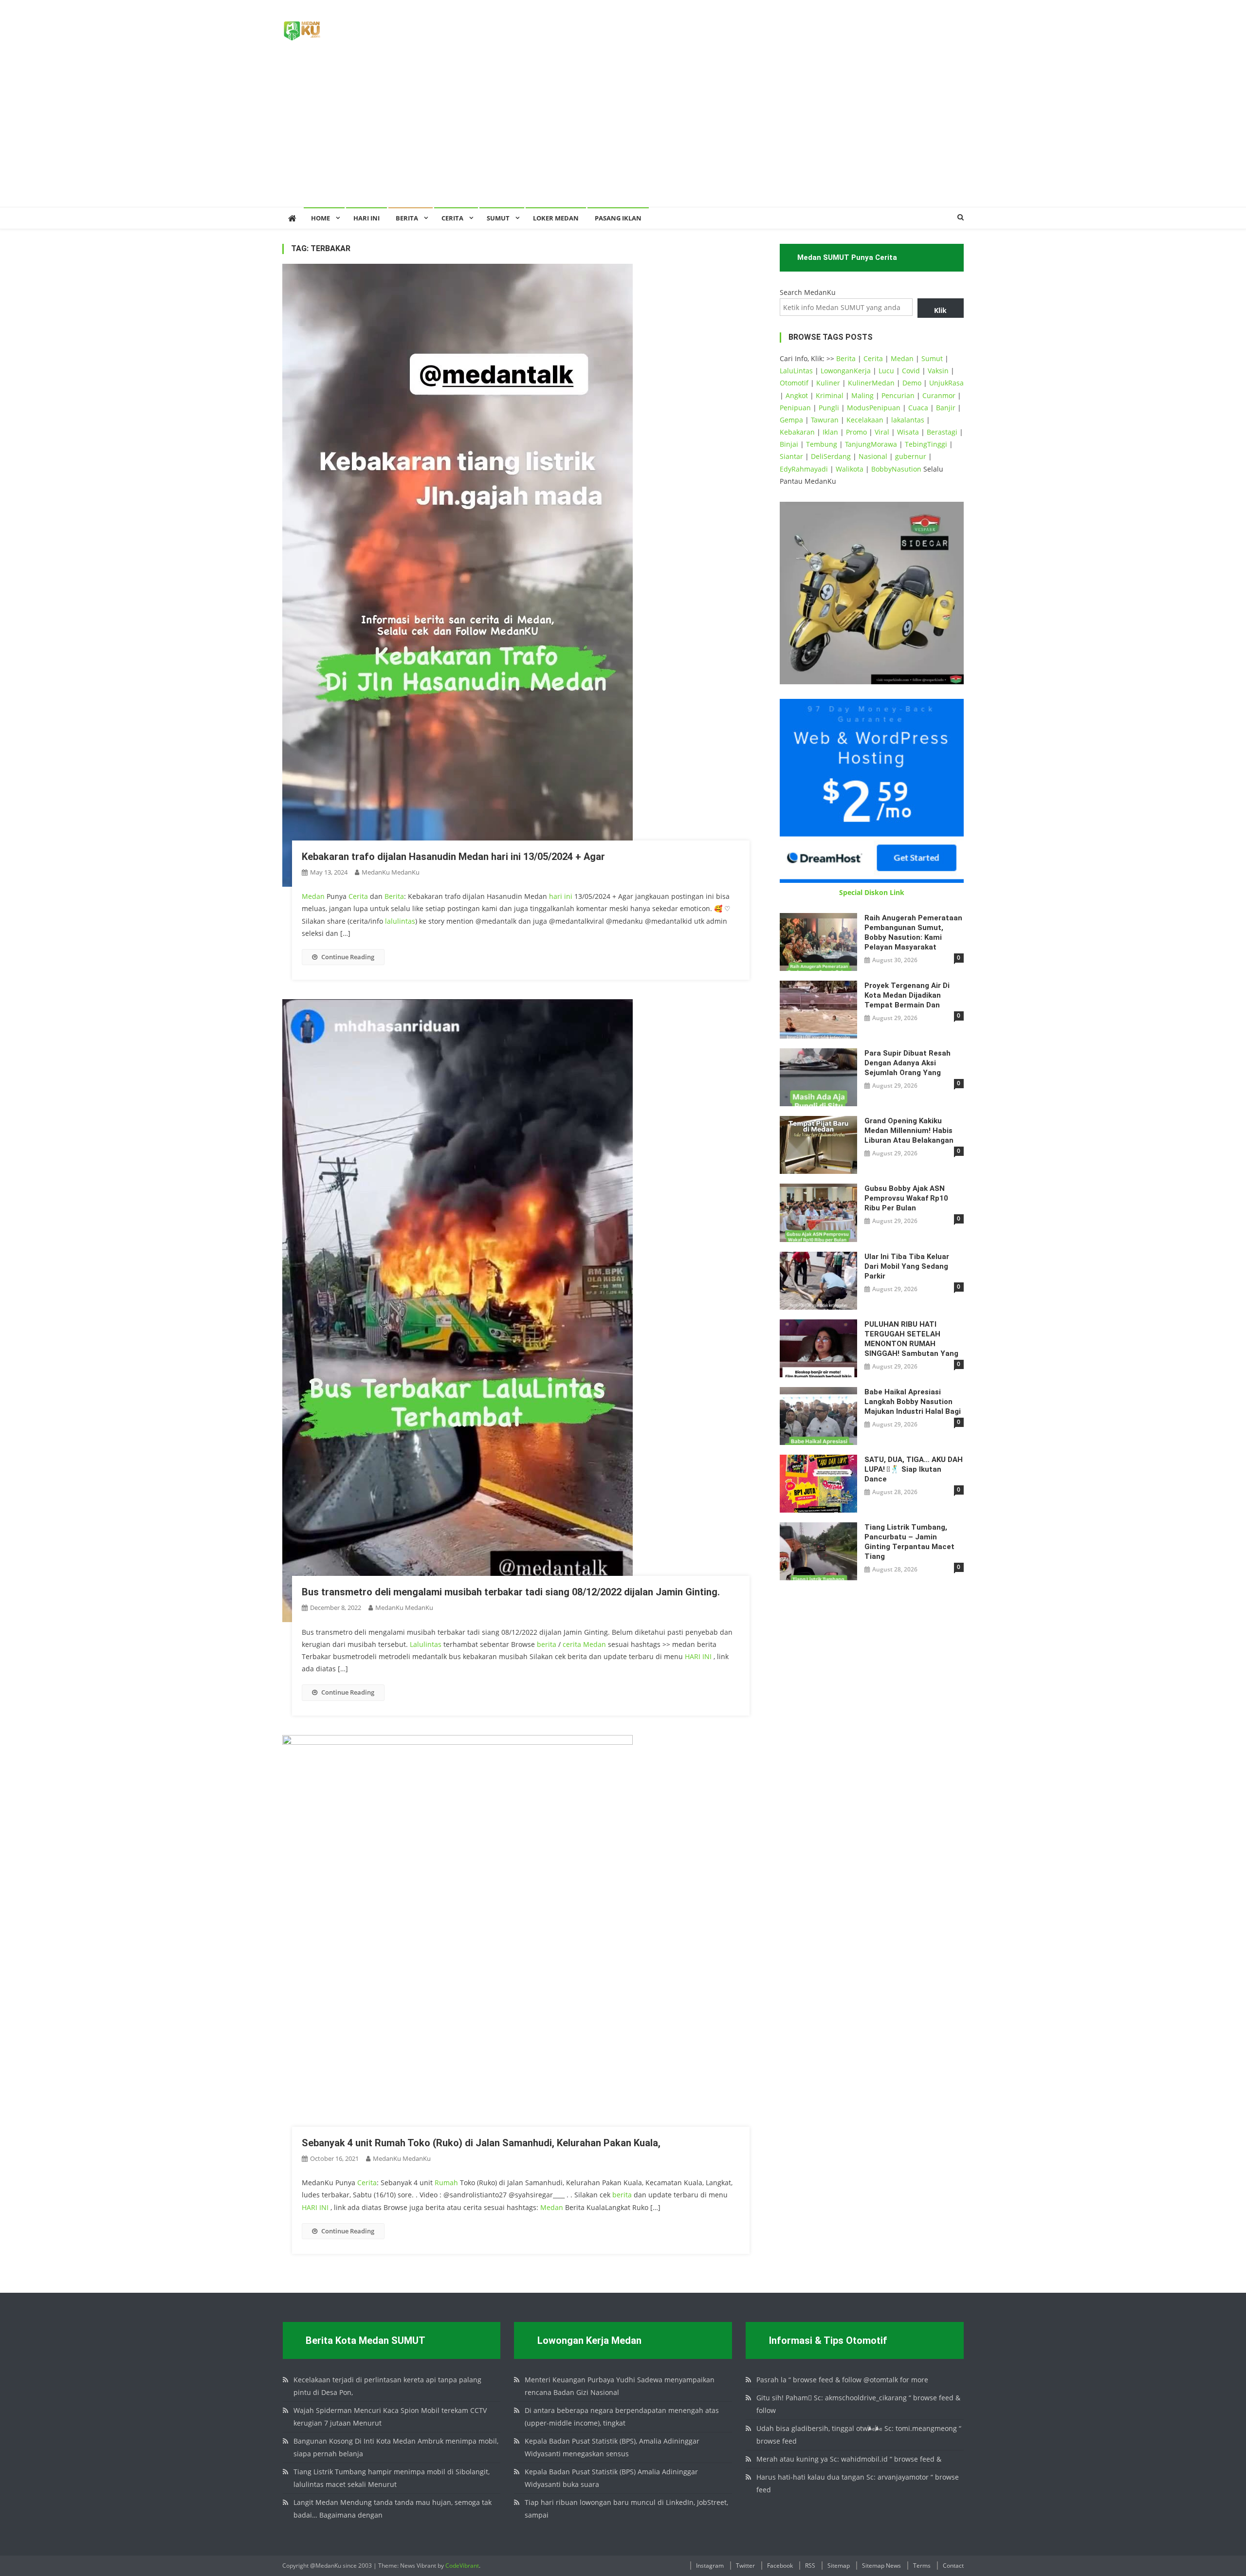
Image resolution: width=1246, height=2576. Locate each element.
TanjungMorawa (871, 444)
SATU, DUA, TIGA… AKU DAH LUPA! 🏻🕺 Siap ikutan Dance (914, 1469)
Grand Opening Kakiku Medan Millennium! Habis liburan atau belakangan (909, 1131)
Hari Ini (366, 218)
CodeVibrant (462, 2566)
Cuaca (918, 408)
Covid (911, 371)
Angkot (797, 395)
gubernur (911, 456)
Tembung (822, 444)
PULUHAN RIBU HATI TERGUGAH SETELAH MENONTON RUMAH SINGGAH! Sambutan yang (911, 1339)
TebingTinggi (926, 444)
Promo (856, 432)
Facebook (780, 2566)
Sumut (932, 358)
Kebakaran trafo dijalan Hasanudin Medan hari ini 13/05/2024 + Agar (453, 857)
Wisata (908, 432)
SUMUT (498, 218)
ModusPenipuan (874, 408)
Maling (862, 395)
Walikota (850, 469)
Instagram (710, 2566)
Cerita (452, 218)
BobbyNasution (896, 469)
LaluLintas (796, 371)
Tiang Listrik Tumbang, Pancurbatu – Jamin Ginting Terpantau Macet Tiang (909, 1542)
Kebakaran (797, 432)
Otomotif (794, 383)
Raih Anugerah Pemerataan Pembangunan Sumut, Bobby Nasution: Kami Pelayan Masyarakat (913, 932)
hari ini (561, 896)
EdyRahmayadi (804, 469)
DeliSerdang (831, 456)
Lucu (886, 371)
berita (547, 1644)
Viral (882, 432)
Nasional (873, 456)
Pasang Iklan (618, 218)
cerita (572, 1644)
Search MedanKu (808, 292)
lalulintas (400, 921)
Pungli (829, 408)
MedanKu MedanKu (391, 872)
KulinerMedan (871, 383)
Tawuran (825, 420)
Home (321, 218)
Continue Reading (348, 957)
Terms (922, 2566)
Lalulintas (426, 1644)
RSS (810, 2566)
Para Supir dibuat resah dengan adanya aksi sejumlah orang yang (907, 1063)
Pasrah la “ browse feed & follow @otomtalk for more (842, 2380)
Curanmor (939, 395)
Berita (407, 218)
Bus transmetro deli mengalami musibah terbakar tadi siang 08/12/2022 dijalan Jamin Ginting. (511, 1592)
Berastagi (942, 432)
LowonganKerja (846, 371)
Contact (953, 2566)
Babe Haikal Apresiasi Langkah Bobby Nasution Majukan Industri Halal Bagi (913, 1402)
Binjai (789, 444)
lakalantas (908, 420)
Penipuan (795, 408)
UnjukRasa (946, 383)
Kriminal (830, 395)
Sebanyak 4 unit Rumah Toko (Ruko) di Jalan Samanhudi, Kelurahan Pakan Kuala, (481, 2143)
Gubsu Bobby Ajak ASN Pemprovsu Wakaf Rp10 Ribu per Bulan (906, 1198)
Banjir (946, 408)
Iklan (830, 432)
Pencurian (898, 395)
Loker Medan (556, 218)
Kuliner (828, 383)
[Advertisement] (623, 134)
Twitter (745, 2566)
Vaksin (938, 371)
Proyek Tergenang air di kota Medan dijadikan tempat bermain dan (907, 995)
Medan (313, 896)
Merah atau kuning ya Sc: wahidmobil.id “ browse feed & (849, 2459)
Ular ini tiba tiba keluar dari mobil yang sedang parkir (907, 1266)
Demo (912, 383)
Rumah (446, 2183)
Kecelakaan (865, 420)
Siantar (791, 456)
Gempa (791, 420)
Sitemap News (881, 2566)
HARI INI (698, 1656)
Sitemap (839, 2566)
